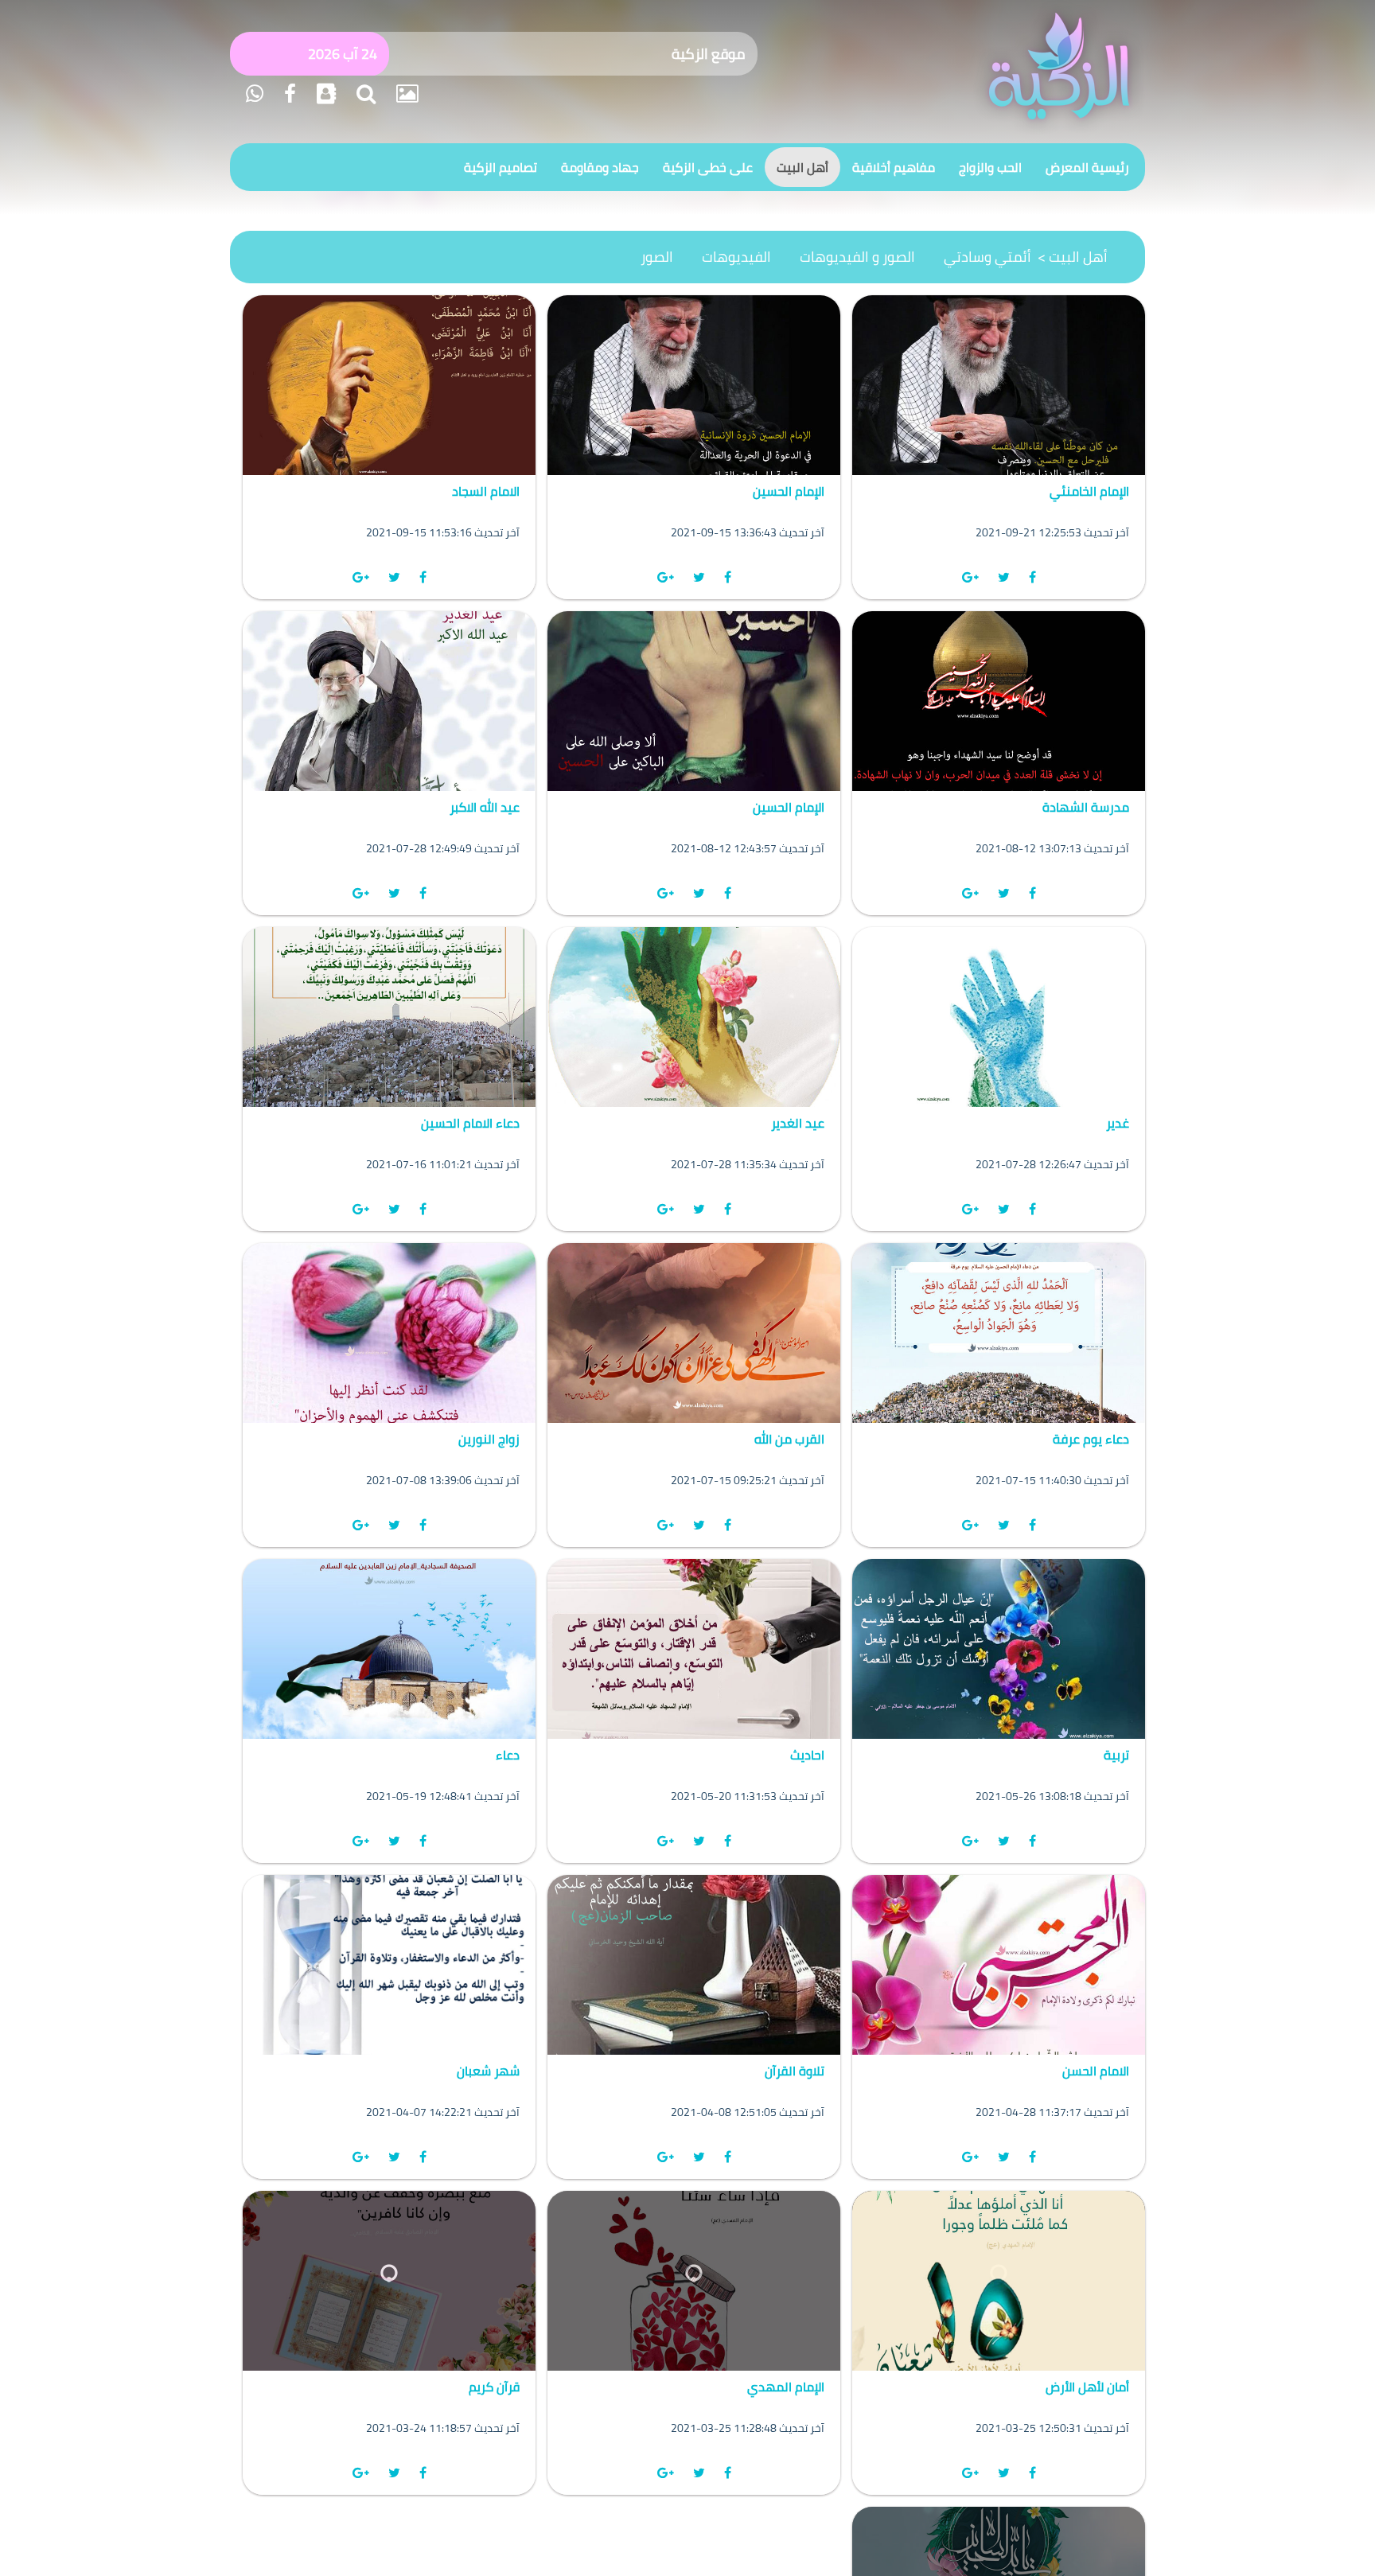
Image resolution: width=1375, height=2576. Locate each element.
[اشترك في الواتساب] (255, 94)
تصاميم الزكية (501, 167)
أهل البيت (802, 167)
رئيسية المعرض (1087, 167)
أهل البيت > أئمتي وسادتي (1026, 257)
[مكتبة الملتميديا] (405, 94)
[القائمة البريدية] (324, 94)
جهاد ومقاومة (600, 167)
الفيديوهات (736, 257)
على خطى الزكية (708, 167)
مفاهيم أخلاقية (894, 167)
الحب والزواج (990, 167)
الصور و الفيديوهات (857, 257)
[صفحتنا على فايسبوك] (288, 94)
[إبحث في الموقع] (364, 94)
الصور (657, 257)
